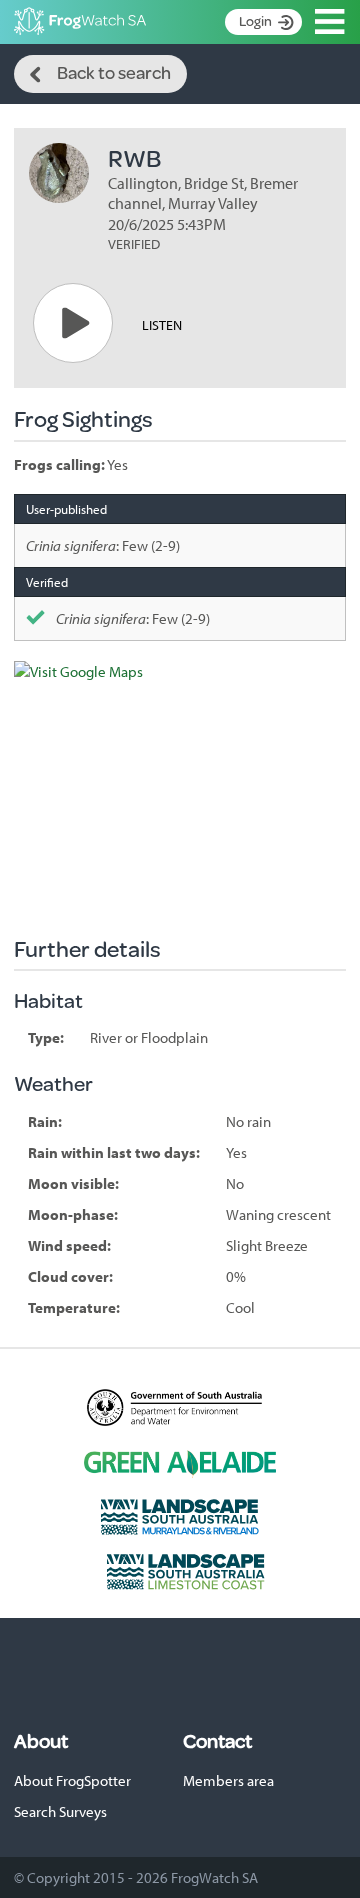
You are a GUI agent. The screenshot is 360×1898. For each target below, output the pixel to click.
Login (255, 21)
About (41, 1741)
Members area (228, 1780)
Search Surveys (60, 1811)
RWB (134, 157)
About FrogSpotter (72, 1780)
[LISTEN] (73, 323)
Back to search (114, 72)
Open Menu (330, 22)
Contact (217, 1741)
